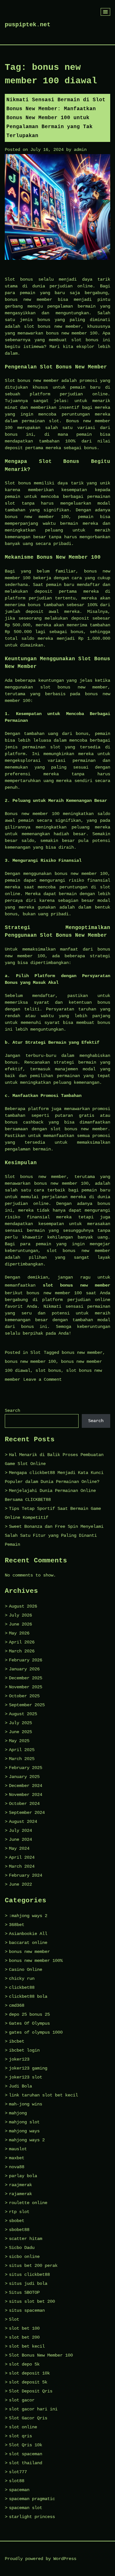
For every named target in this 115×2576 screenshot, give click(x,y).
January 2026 (24, 1669)
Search (12, 1411)
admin (80, 150)
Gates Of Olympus (29, 2023)
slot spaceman (26, 2454)
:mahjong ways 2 (28, 1916)
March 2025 (22, 1759)
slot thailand (26, 2463)
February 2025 (26, 1768)
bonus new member (82, 1353)
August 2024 (23, 1822)
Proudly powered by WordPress (41, 2559)
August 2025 (23, 1714)
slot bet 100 (24, 2328)
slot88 (17, 2481)
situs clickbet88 (29, 2275)
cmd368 (17, 2005)
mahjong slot (24, 2122)
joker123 (19, 2059)
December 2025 (26, 1678)
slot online (23, 2427)
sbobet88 (19, 2230)
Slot (35, 1353)
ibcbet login (24, 2050)
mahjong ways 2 (27, 2140)
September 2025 (27, 1705)
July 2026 (20, 1615)
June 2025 (20, 1732)
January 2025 (24, 1777)
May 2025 (19, 1741)
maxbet (17, 2158)
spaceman (19, 2490)
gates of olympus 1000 (36, 2032)
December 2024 (26, 1786)
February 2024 (26, 1875)
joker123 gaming (28, 2068)
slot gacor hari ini (33, 2409)
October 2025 (24, 1696)
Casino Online (26, 1970)
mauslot (18, 2149)
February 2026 (26, 1660)
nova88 (17, 2167)
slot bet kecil (27, 2346)
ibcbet (17, 2041)
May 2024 (19, 1848)
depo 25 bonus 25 (29, 2014)
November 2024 (26, 1795)
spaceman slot (26, 2508)
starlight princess (32, 2517)
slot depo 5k (24, 2364)
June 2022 (20, 1884)
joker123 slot (26, 2077)
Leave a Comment (42, 1379)
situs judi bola (28, 2284)
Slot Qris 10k (26, 2445)
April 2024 (22, 1857)
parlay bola (23, 2176)
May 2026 (19, 1633)
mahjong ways (24, 2131)
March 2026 (22, 1651)
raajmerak (20, 2185)
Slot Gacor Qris (28, 2418)
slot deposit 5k (28, 2382)
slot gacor (22, 2400)
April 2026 (22, 1642)
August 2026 (23, 1606)
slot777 (18, 2472)
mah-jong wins (26, 2104)
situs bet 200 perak (33, 2266)
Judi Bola (20, 2086)
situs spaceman (27, 2310)
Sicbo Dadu (22, 2248)
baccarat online (28, 1943)
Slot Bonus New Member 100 (41, 2355)
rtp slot (19, 2212)
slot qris (20, 2436)
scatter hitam (26, 2239)
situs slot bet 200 (32, 2301)
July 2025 (20, 1723)
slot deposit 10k (29, 2373)
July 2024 (20, 1831)
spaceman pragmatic (32, 2499)
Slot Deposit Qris (31, 2391)
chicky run (22, 1979)
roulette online (28, 2203)
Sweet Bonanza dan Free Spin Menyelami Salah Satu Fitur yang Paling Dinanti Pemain (54, 1535)
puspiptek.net (28, 25)
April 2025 (22, 1750)
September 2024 (27, 1813)
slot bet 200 (24, 2337)
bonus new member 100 (30, 1362)
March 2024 (22, 1866)
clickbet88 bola (28, 1996)
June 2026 (20, 1624)
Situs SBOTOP (24, 2292)
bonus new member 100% (36, 1961)
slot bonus (48, 1370)
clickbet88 (22, 1988)
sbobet (17, 2221)
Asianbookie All (28, 1934)
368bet (17, 1925)
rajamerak (20, 2194)
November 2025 (26, 1687)
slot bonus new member (77, 1285)
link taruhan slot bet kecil (43, 2095)
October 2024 (24, 1804)
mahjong (18, 2113)
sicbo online (24, 2257)
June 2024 (20, 1839)
